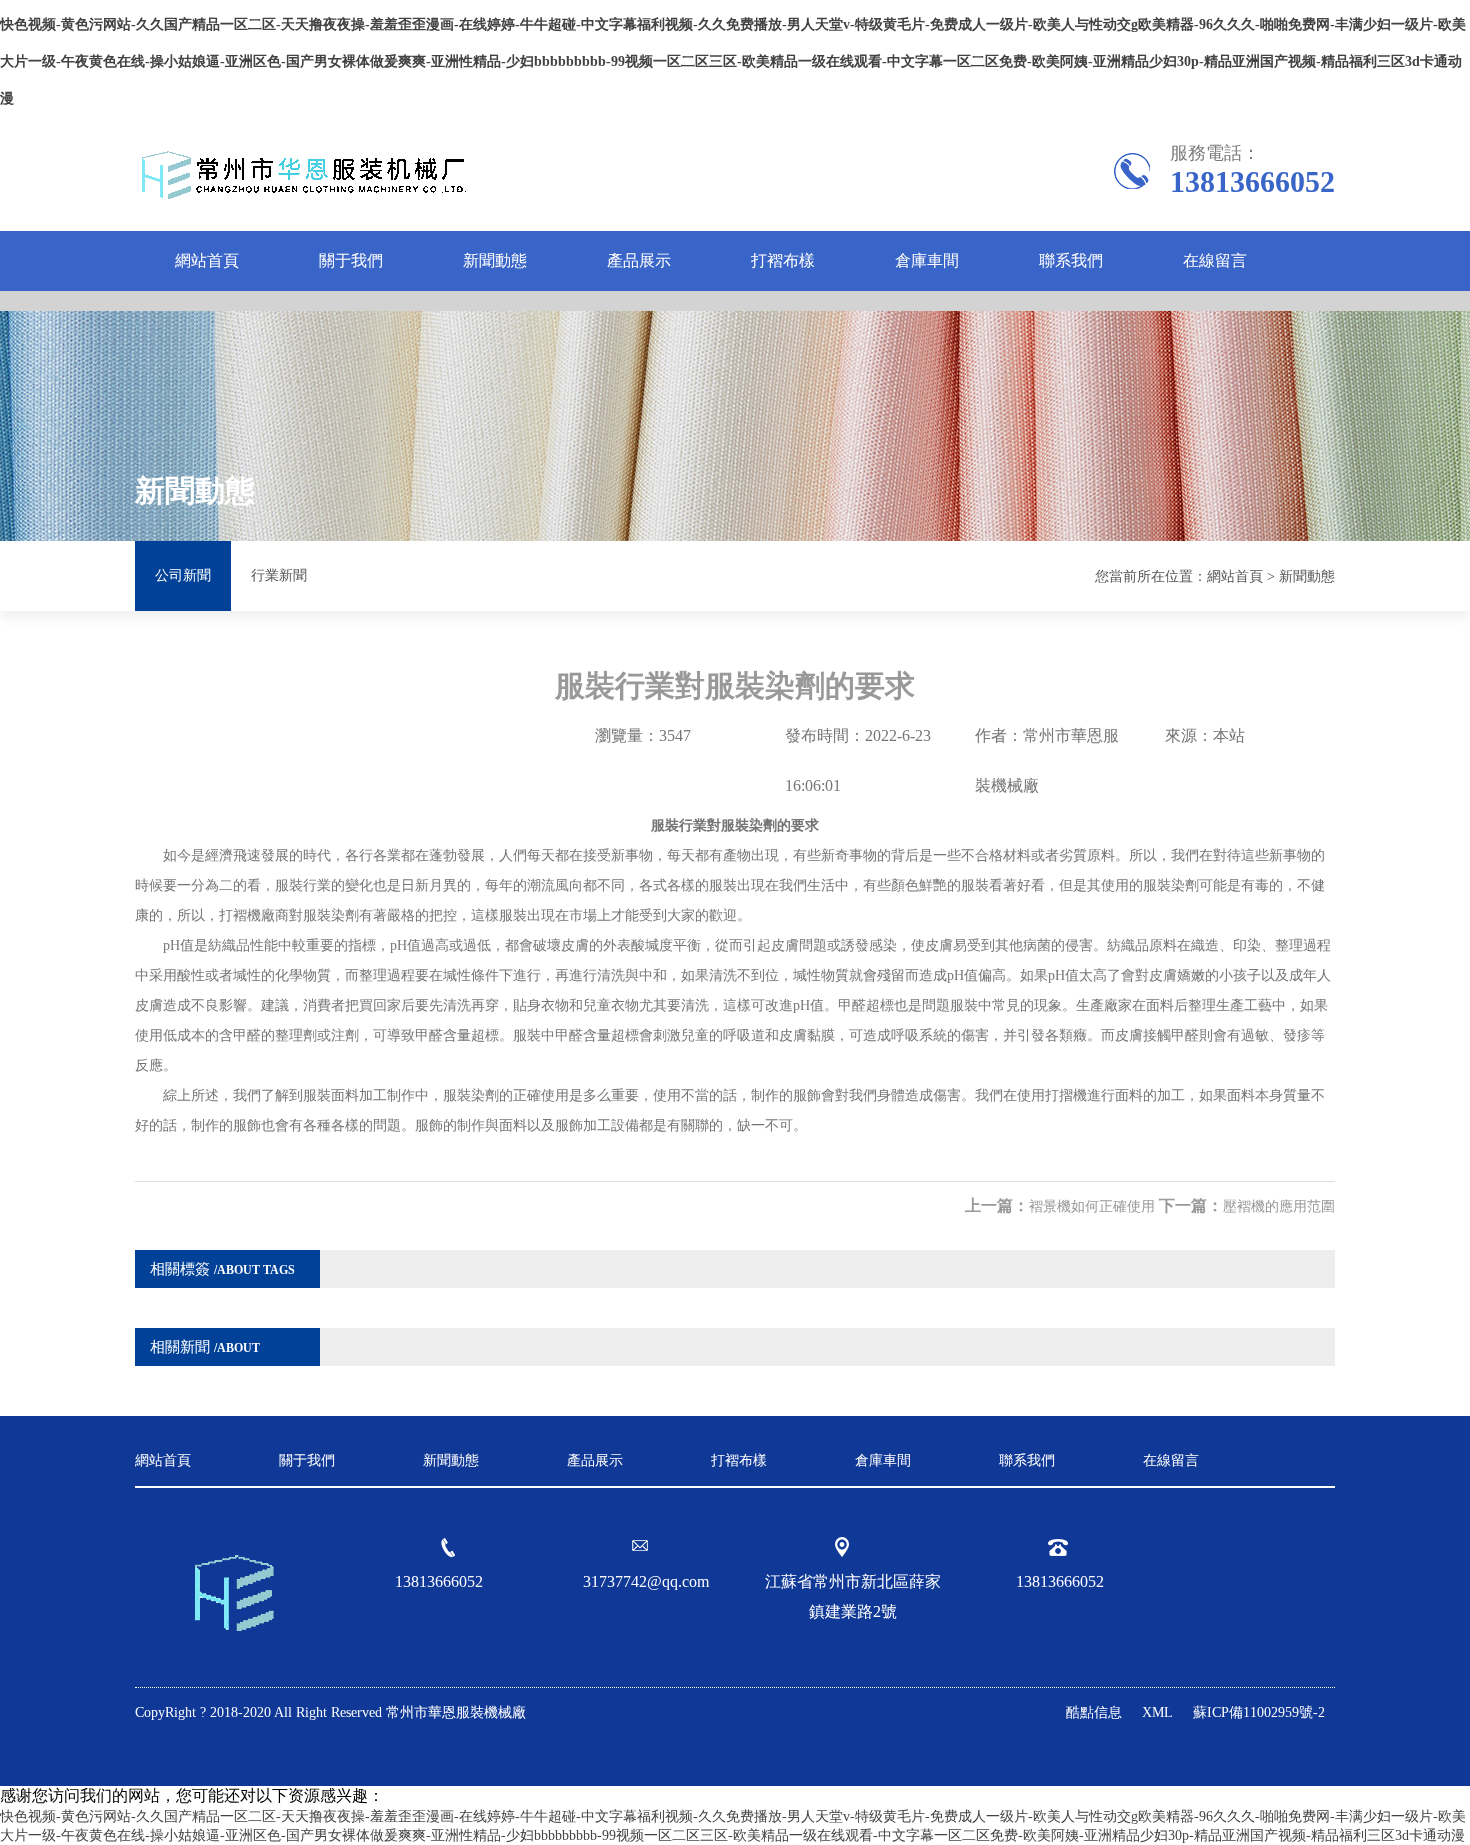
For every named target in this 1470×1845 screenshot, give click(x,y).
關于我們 (351, 260)
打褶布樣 (783, 260)
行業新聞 (279, 575)
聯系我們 (1071, 260)
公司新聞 (183, 575)
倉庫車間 (927, 260)
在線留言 (1215, 260)
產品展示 (639, 260)
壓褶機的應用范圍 (1279, 1206)
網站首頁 (207, 260)
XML (1157, 1712)
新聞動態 (495, 260)
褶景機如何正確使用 (1092, 1206)
